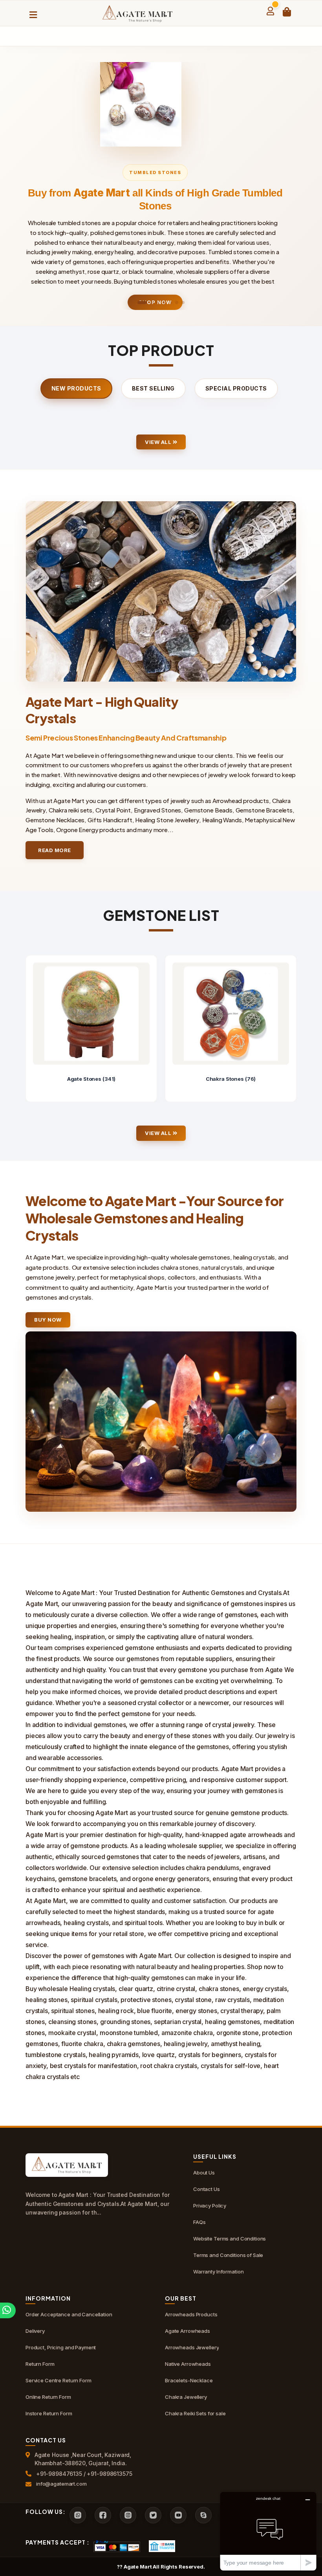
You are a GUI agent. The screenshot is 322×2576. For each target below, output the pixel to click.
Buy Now (48, 1320)
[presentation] (32, 1029)
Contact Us (207, 2189)
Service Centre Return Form (59, 2380)
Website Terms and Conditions (230, 2239)
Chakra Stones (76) (231, 1079)
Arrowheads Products (191, 2314)
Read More (55, 850)
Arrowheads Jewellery (192, 2347)
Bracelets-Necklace (189, 2380)
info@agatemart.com (61, 2484)
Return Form (40, 2364)
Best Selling (153, 388)
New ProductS (76, 388)
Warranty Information (218, 2272)
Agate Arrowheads (188, 2331)
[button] (142, 303)
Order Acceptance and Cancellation (69, 2314)
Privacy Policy (210, 2206)
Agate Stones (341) (91, 1079)
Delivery (35, 2331)
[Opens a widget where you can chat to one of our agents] (268, 2531)
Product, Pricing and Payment (61, 2347)
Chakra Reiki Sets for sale (195, 2413)
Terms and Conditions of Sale (228, 2255)
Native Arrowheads (188, 2364)
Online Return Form (48, 2397)
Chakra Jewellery (186, 2397)
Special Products (236, 388)
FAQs (199, 2222)
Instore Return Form (49, 2413)
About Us (204, 2173)
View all (159, 442)
